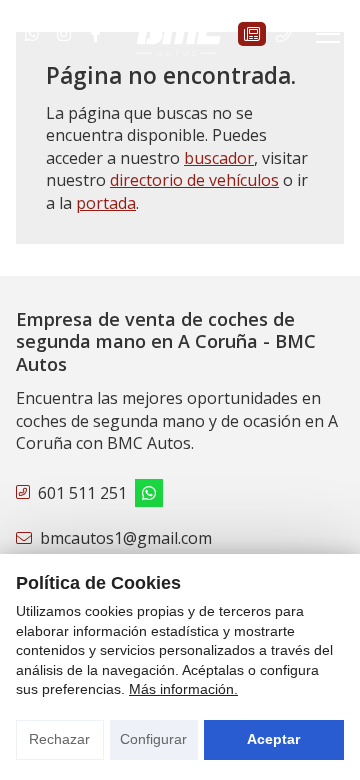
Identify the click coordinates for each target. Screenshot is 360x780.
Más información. (183, 689)
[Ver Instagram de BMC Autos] (64, 34)
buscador (219, 158)
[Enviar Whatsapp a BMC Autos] (32, 34)
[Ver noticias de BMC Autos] (252, 34)
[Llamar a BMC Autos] (284, 34)
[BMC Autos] (180, 34)
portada (106, 203)
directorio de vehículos (194, 180)
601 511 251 (82, 493)
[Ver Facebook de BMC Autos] (96, 34)
